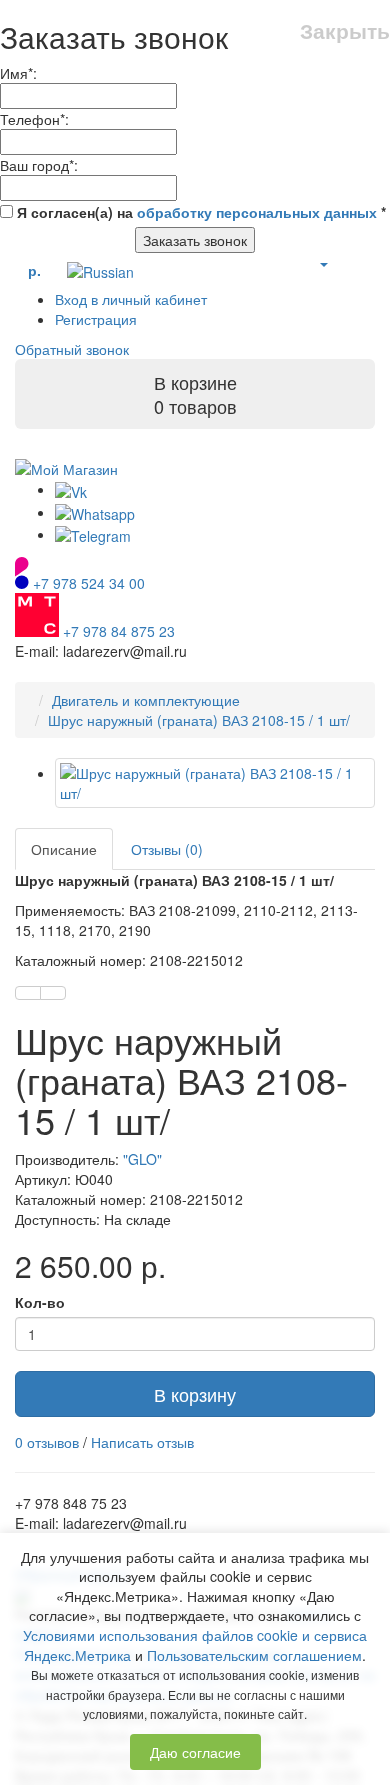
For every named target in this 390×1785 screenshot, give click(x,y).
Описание (64, 849)
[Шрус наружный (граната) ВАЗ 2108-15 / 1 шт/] (215, 783)
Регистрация (96, 319)
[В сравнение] (53, 993)
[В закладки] (28, 993)
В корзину (195, 1394)
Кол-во (40, 1302)
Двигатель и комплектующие (146, 700)
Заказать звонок (195, 240)
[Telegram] (93, 534)
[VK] (71, 489)
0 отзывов (47, 1442)
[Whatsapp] (95, 512)
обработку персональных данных (257, 212)
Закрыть (345, 30)
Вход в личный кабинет (131, 299)
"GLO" (142, 1159)
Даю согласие (195, 1752)
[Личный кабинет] (323, 263)
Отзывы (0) (167, 849)
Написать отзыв (142, 1442)
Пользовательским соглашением (254, 1655)
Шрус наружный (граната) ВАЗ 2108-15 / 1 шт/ (199, 720)
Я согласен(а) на (199, 212)
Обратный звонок (72, 349)
